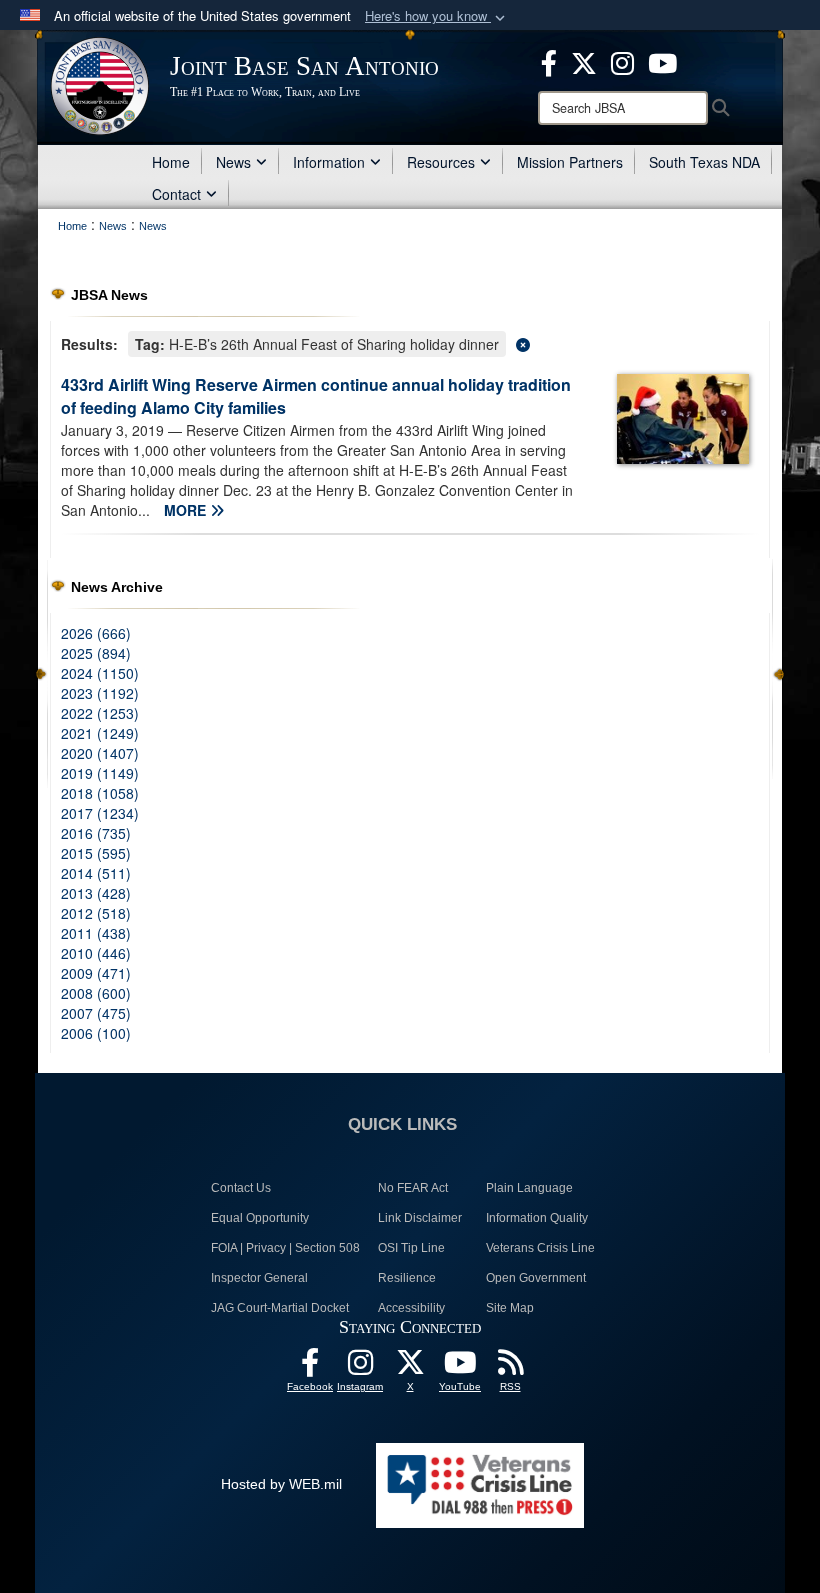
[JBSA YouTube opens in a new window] (662, 61)
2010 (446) (96, 953)
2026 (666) (96, 633)
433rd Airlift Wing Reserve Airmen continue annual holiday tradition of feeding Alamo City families (316, 396)
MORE (187, 510)
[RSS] (510, 1368)
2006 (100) (96, 1033)
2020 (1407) (100, 753)
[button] (437, 16)
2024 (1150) (100, 673)
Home (171, 162)
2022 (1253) (100, 713)
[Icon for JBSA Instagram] (360, 1368)
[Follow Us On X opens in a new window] (410, 1368)
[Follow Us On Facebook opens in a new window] (310, 1368)
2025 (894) (96, 653)
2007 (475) (96, 1013)
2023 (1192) (100, 693)
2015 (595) (96, 853)
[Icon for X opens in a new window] (584, 61)
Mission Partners (570, 162)
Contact (176, 194)
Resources (441, 162)
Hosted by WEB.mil (281, 1484)
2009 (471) (96, 973)
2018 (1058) (100, 793)
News (233, 162)
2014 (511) (96, 873)
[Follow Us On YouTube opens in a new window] (460, 1368)
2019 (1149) (100, 773)
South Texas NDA (704, 162)
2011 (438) (96, 933)
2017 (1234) (100, 813)
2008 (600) (96, 993)
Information (329, 162)
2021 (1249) (100, 733)
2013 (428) (96, 893)
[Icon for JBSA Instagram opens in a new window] (622, 61)
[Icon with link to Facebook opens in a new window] (549, 61)
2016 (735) (96, 833)
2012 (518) (96, 913)
